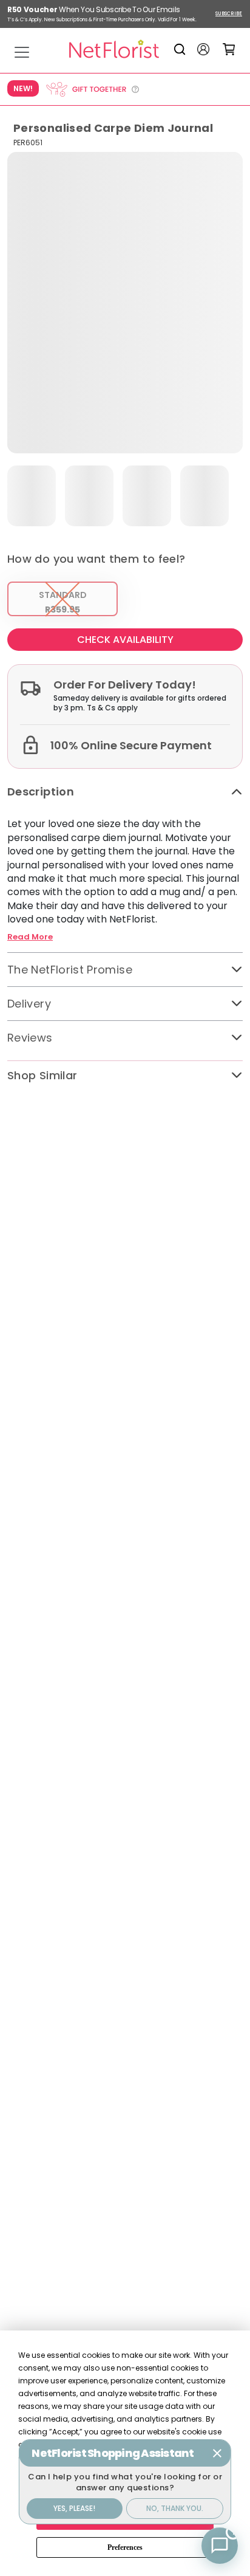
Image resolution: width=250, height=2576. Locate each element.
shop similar (42, 1075)
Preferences (125, 2547)
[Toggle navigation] (22, 52)
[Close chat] (217, 2453)
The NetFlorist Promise (70, 970)
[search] (182, 49)
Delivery (29, 1004)
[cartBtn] (229, 49)
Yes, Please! (74, 2508)
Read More (30, 937)
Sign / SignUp (203, 49)
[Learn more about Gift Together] (92, 89)
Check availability (125, 640)
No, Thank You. (175, 2508)
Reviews (30, 1038)
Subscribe (229, 14)
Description (41, 792)
